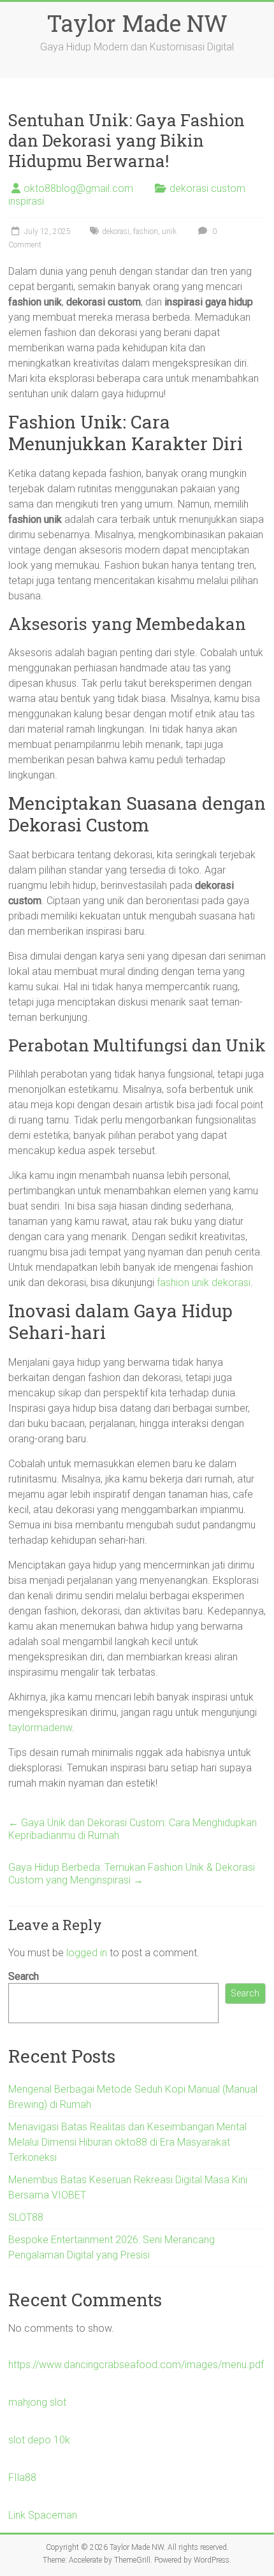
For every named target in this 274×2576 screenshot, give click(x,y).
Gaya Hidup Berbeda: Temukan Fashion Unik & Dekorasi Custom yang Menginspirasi (132, 1874)
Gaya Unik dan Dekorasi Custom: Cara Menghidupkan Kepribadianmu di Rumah (133, 1829)
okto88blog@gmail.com (78, 188)
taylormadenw (40, 1728)
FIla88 (22, 2477)
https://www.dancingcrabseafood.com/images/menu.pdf (136, 2365)
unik (169, 231)
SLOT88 (26, 2217)
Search (24, 1976)
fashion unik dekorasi (204, 1283)
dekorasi (116, 231)
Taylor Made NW (137, 23)
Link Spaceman (43, 2515)
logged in (87, 1953)
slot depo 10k (39, 2440)
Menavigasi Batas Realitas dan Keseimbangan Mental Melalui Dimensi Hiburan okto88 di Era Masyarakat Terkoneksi (127, 2142)
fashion (146, 231)
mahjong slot (37, 2402)
